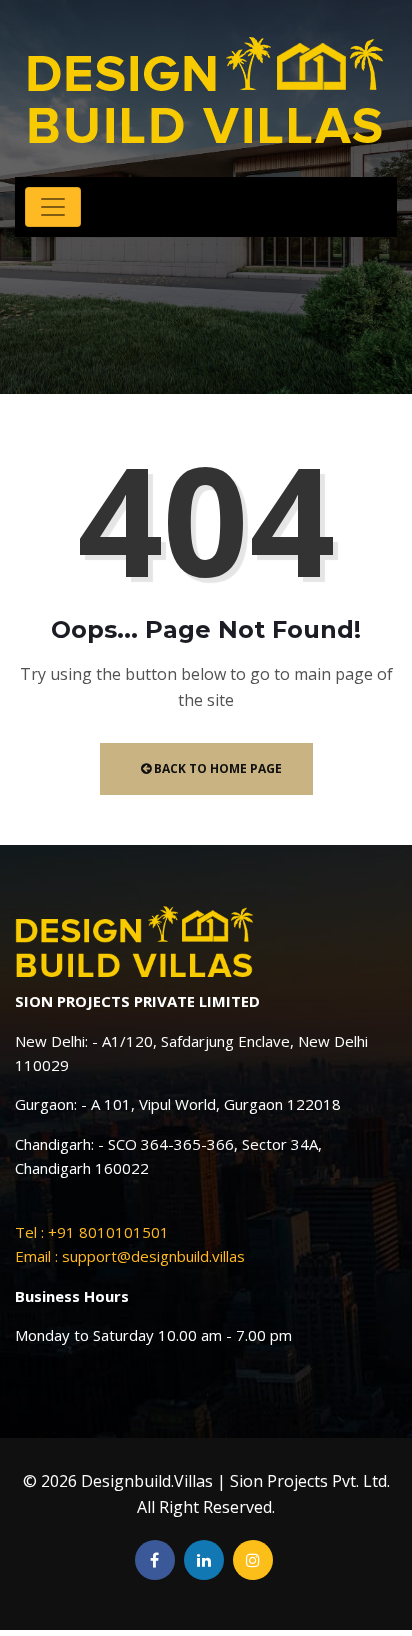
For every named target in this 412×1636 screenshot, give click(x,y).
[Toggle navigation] (53, 207)
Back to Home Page (216, 768)
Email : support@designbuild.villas (130, 1256)
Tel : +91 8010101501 (92, 1232)
